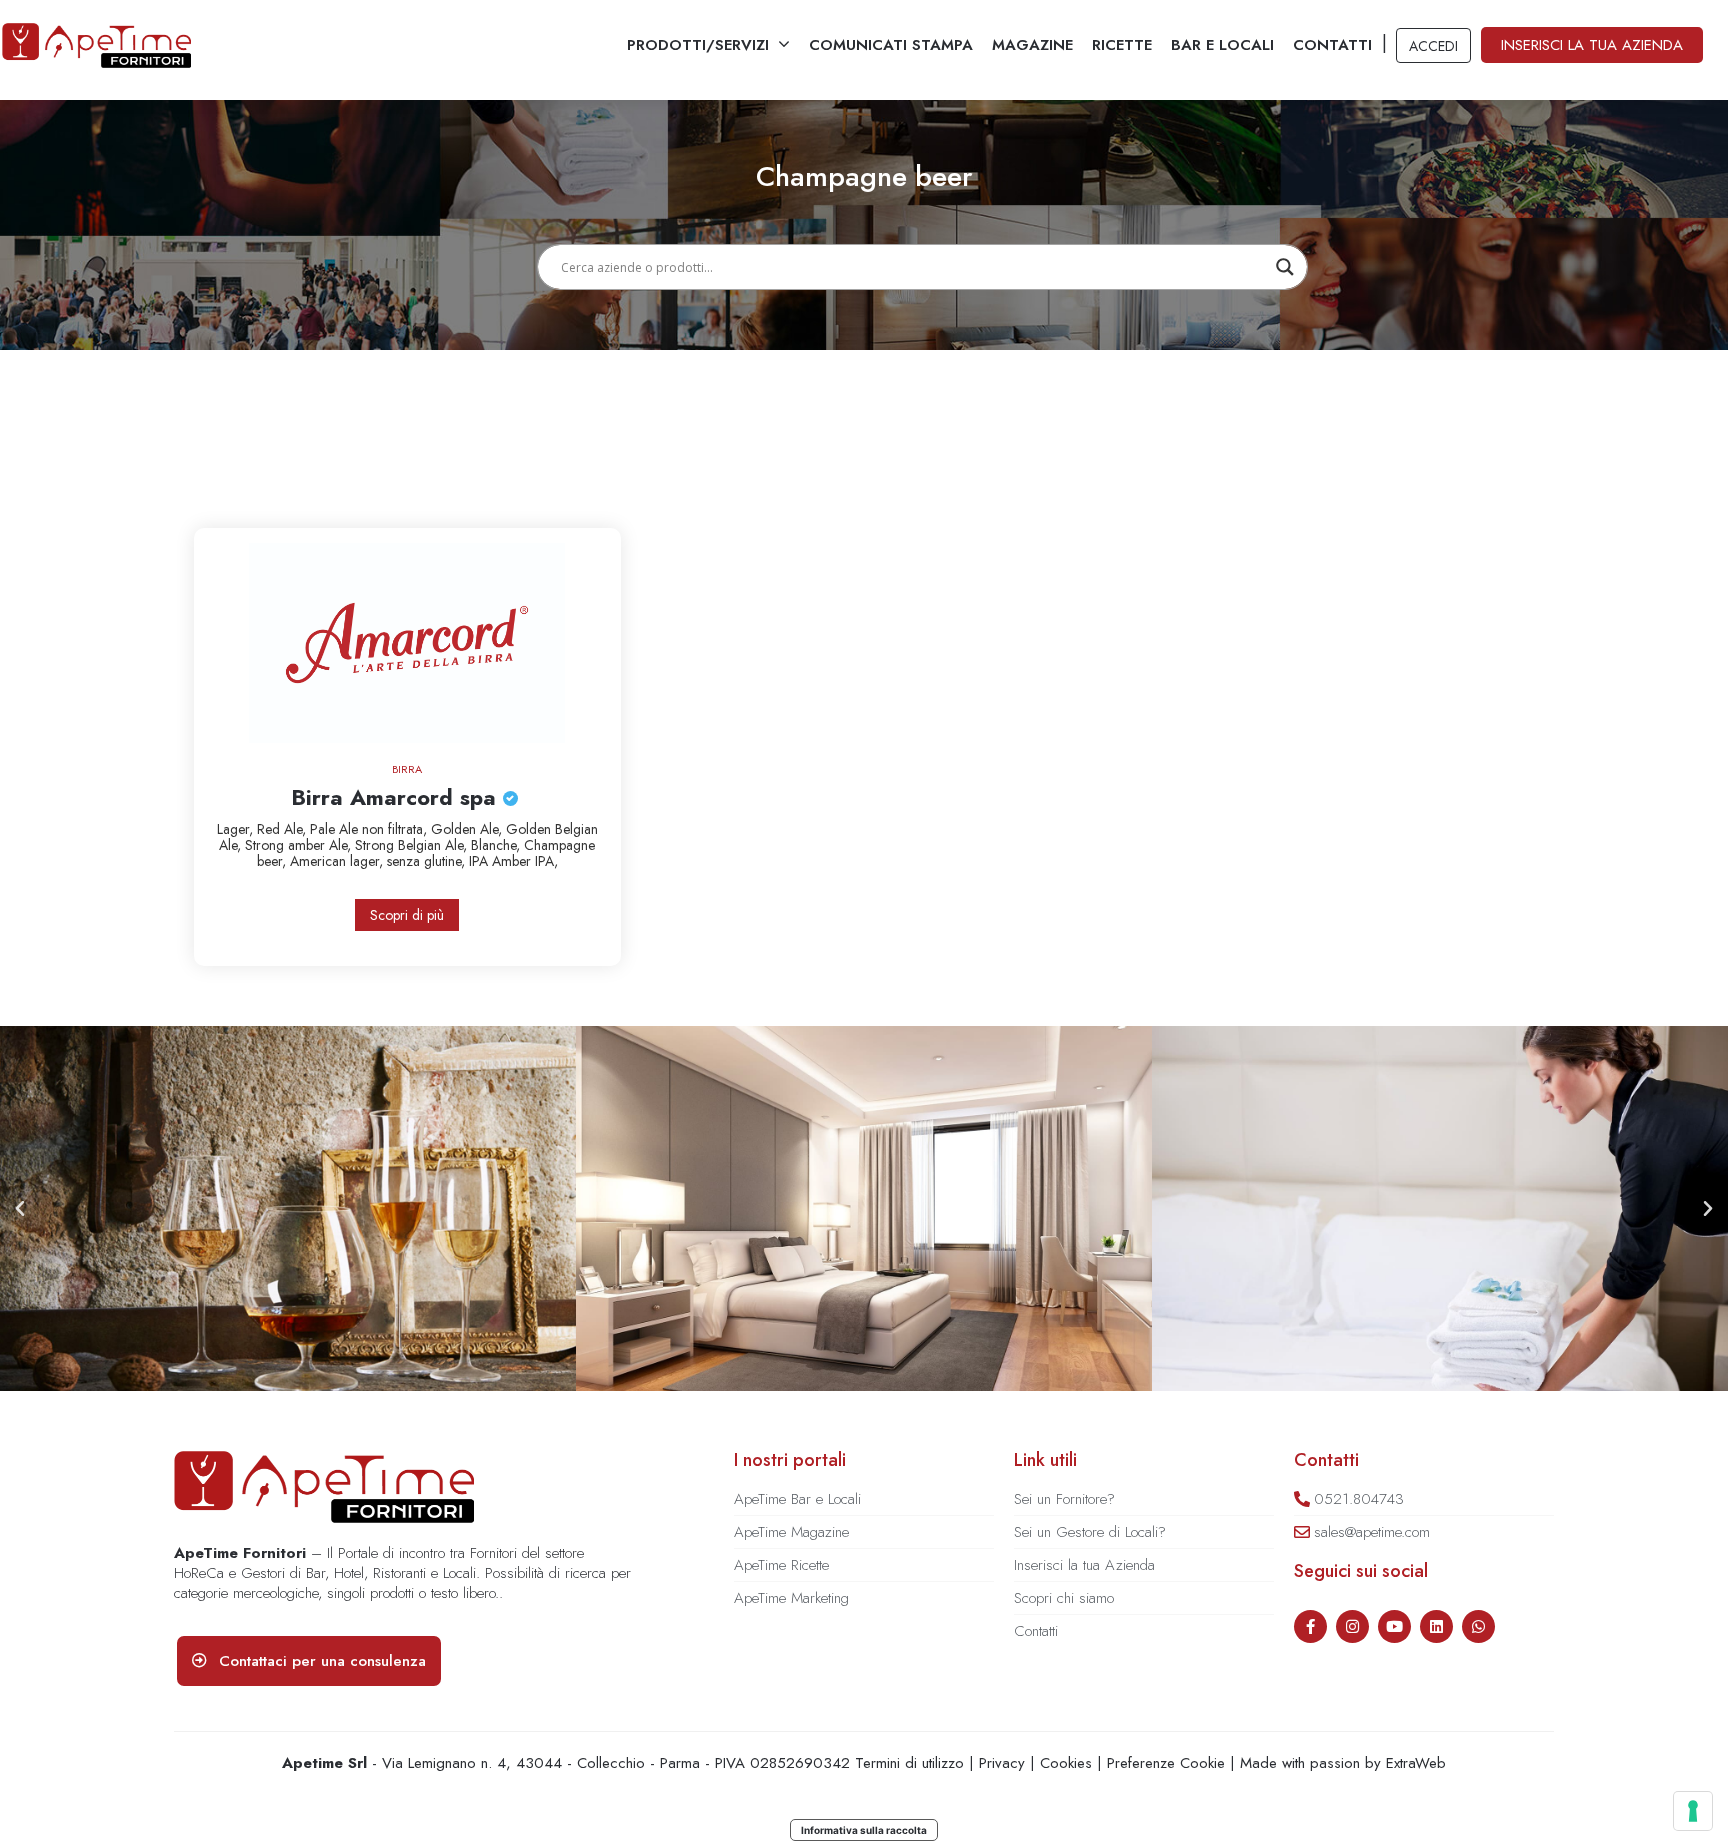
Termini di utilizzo (909, 1763)
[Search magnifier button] (1285, 267)
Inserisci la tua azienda (1592, 45)
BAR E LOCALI (1222, 45)
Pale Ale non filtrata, (370, 829)
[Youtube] (1394, 1626)
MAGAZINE (1032, 45)
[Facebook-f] (1310, 1626)
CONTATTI (1332, 45)
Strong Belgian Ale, (413, 845)
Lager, (237, 829)
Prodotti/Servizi (698, 45)
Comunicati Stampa (891, 45)
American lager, (338, 861)
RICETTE (1122, 45)
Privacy (1002, 1763)
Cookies (1066, 1763)
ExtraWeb (1416, 1763)
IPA (480, 861)
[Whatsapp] (1478, 1626)
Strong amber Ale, (300, 845)
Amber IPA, (525, 861)
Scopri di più (407, 915)
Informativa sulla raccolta (864, 1830)
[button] (20, 1209)
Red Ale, (283, 829)
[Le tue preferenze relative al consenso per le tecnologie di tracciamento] (1693, 1811)
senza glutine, (428, 861)
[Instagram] (1352, 1626)
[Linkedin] (1436, 1626)
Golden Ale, (468, 829)
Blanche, (497, 845)
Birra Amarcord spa (397, 797)
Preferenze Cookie (1166, 1763)
